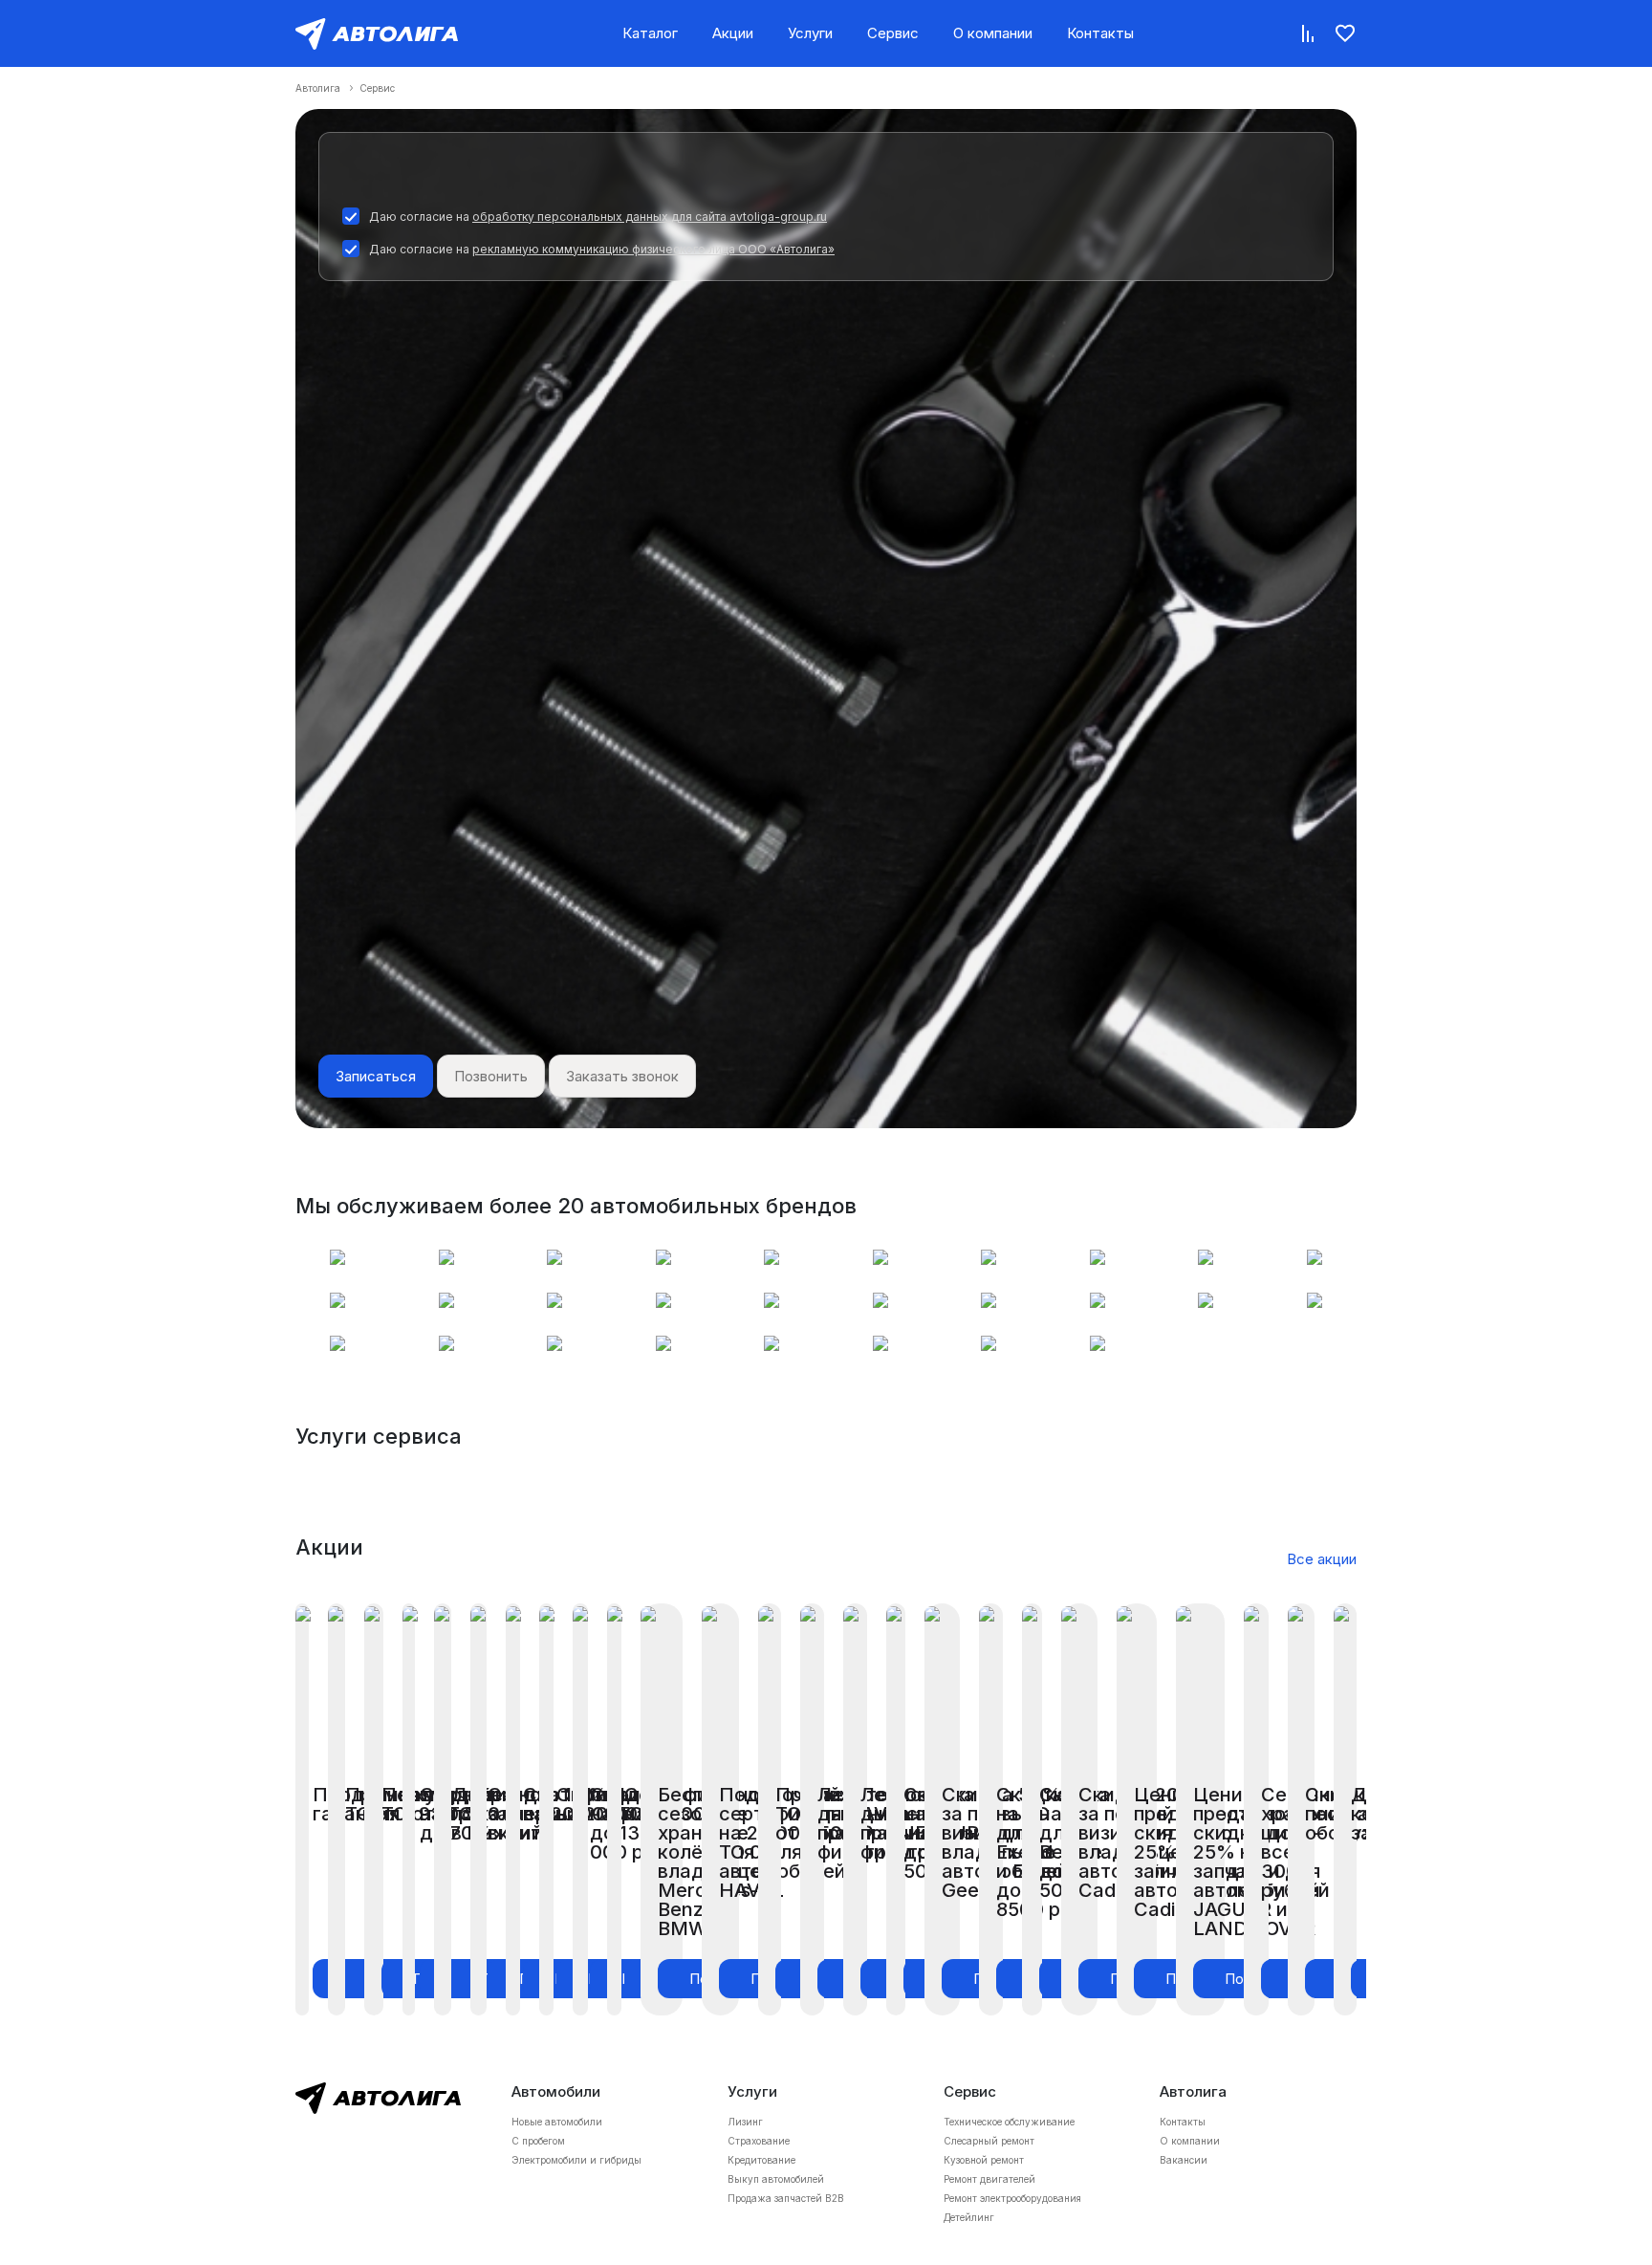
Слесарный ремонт (989, 2141)
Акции (733, 33)
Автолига (318, 88)
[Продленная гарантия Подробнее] (302, 1809)
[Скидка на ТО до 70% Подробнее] (409, 1809)
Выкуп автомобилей (776, 2179)
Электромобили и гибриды (576, 2160)
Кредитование (761, 2160)
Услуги (810, 33)
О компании (993, 33)
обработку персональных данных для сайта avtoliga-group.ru (650, 217)
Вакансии (1184, 2160)
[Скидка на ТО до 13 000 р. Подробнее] (580, 1809)
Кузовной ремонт (984, 2160)
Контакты (1100, 33)
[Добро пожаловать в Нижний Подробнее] (442, 1809)
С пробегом (538, 2141)
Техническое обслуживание (1009, 2122)
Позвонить (491, 1076)
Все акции (1322, 1559)
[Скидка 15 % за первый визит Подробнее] (478, 1809)
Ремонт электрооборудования (1012, 2198)
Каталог (650, 33)
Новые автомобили (557, 2122)
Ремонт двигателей (989, 2179)
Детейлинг (969, 2217)
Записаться (376, 1076)
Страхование (759, 2141)
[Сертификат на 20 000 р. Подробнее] (513, 1809)
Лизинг (745, 2122)
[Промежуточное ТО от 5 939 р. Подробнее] (337, 1809)
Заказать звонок (622, 1076)
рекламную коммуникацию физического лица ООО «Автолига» (653, 249)
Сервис (893, 33)
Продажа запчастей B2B (786, 2198)
